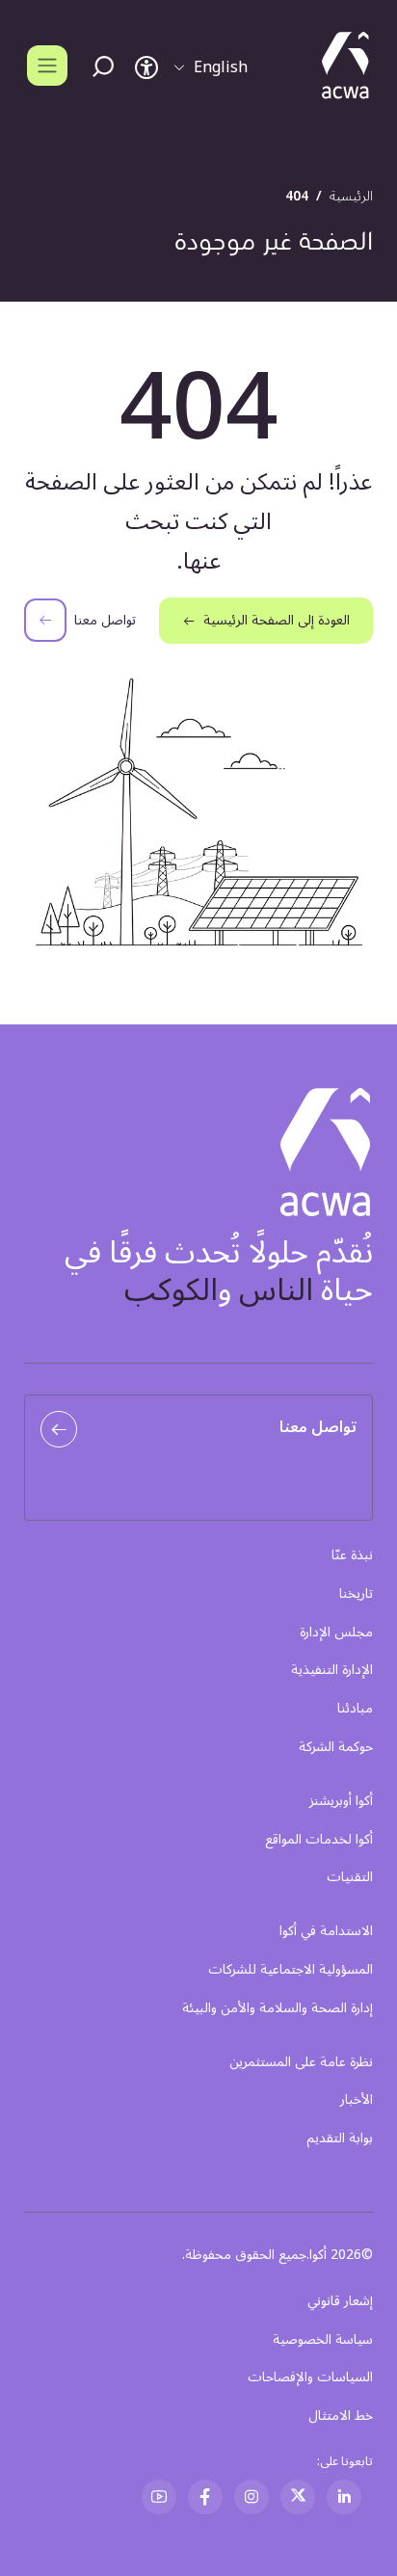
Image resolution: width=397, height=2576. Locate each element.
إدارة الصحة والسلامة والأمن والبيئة (278, 2008)
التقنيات (350, 1877)
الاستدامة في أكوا (326, 1931)
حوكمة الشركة (336, 1747)
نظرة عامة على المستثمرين (301, 2062)
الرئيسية (351, 196)
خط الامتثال (341, 2416)
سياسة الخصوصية (323, 2339)
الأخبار (357, 2100)
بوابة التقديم (340, 2138)
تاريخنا (356, 1594)
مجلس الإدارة (336, 1633)
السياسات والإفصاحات (310, 2377)
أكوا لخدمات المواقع (319, 1840)
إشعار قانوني (340, 2301)
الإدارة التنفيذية (332, 1670)
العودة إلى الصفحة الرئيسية (277, 620)
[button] (211, 67)
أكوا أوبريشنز (341, 1801)
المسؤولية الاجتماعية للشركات (291, 1970)
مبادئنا (355, 1709)
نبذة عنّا (352, 1555)
